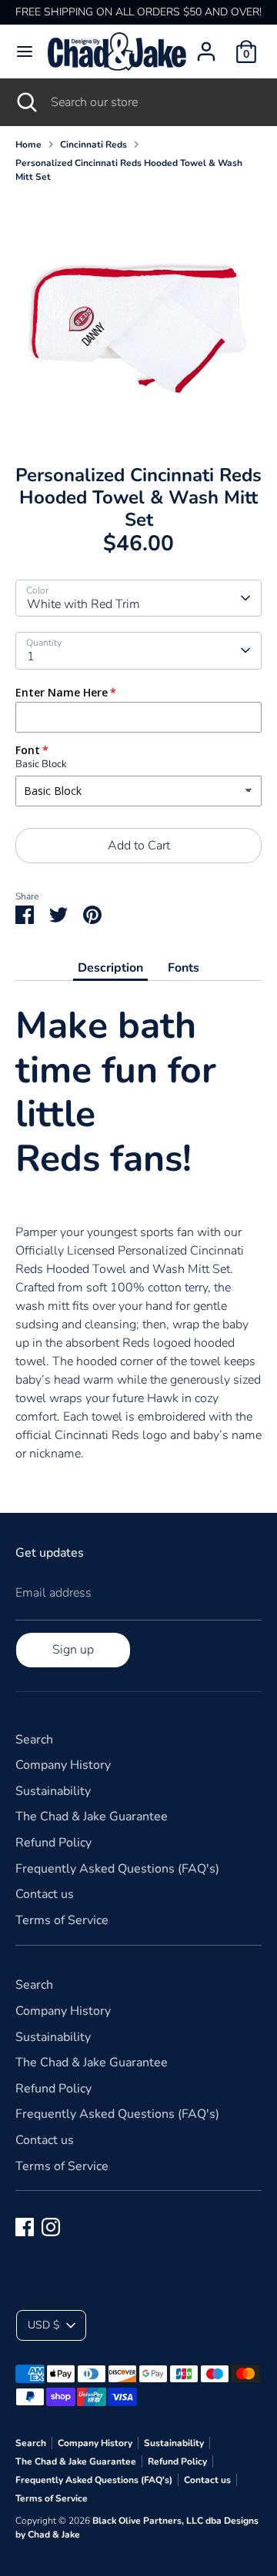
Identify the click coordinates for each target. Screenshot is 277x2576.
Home (28, 145)
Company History (63, 1765)
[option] (138, 318)
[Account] (206, 45)
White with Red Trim (83, 604)
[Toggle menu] (25, 52)
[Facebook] (25, 2227)
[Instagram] (51, 2227)
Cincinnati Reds (93, 145)
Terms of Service (62, 1920)
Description (110, 968)
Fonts (184, 968)
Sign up (73, 1650)
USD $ (43, 2325)
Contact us (45, 1894)
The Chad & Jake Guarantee (92, 1816)
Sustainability (53, 1791)
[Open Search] (25, 102)
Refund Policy (53, 1843)
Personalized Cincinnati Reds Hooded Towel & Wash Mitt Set (129, 170)
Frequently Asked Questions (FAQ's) (117, 1869)
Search (34, 1740)
